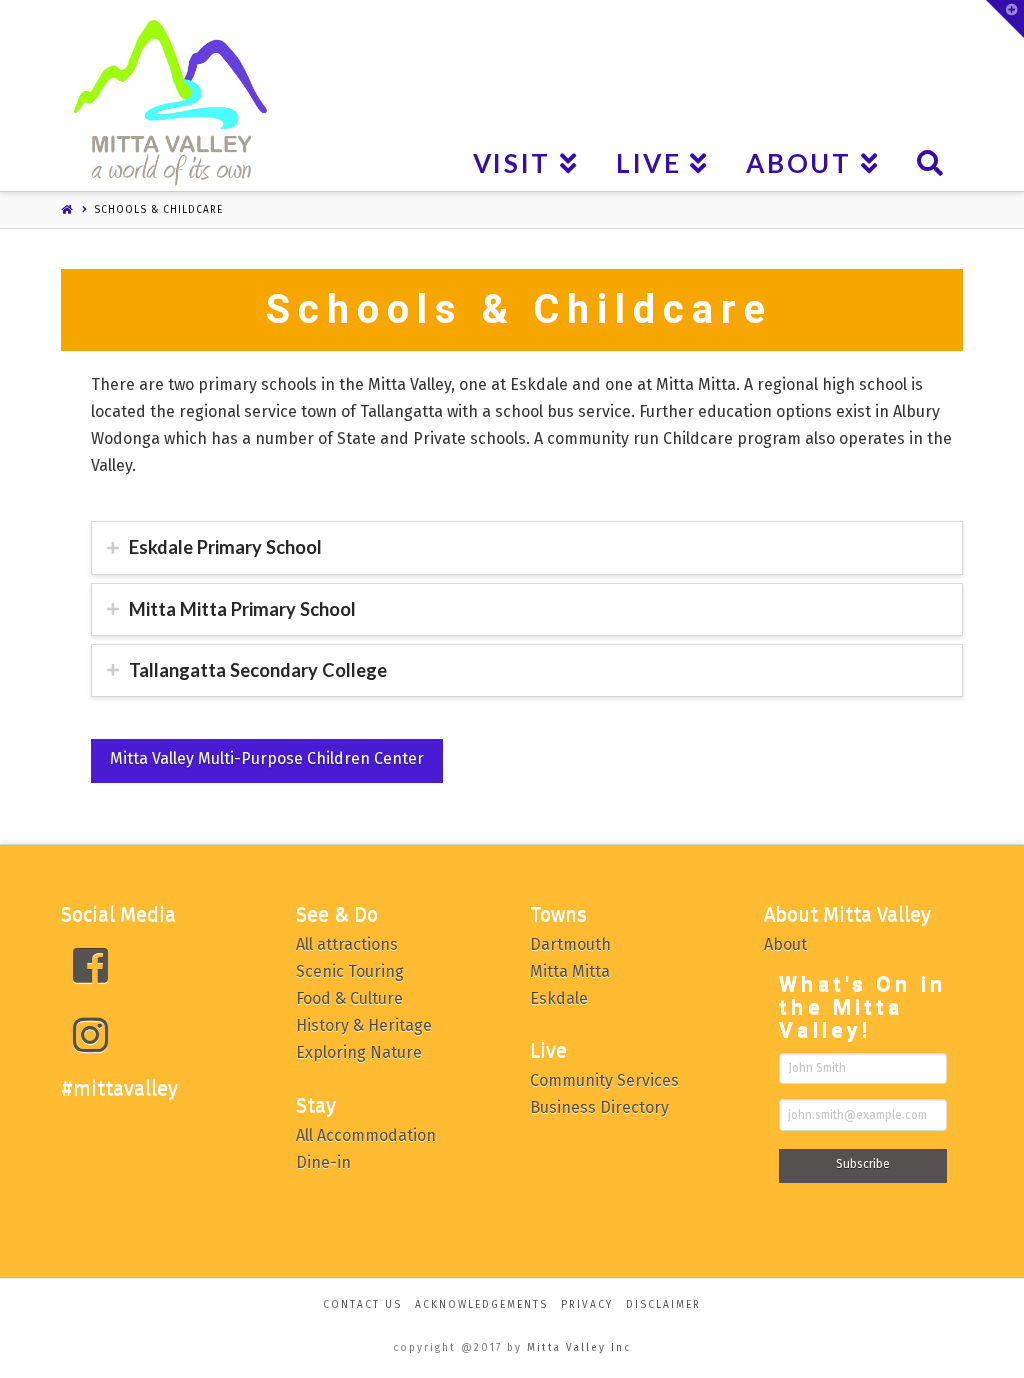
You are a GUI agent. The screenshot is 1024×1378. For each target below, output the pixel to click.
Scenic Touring (350, 971)
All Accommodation (366, 1135)
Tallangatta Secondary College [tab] (258, 670)
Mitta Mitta (570, 971)
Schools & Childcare (158, 210)
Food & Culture (349, 998)
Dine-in (323, 1162)
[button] (1005, 19)
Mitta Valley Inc (579, 1348)
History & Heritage (364, 1025)
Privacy (587, 1305)
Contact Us (362, 1305)
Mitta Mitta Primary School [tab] (242, 609)
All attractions (347, 944)
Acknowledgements (481, 1305)
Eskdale (559, 998)
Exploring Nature (359, 1052)
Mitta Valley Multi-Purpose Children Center (267, 758)
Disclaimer (663, 1305)
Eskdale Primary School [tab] (225, 547)
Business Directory (599, 1107)
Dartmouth (570, 944)
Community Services (604, 1080)
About (785, 944)
